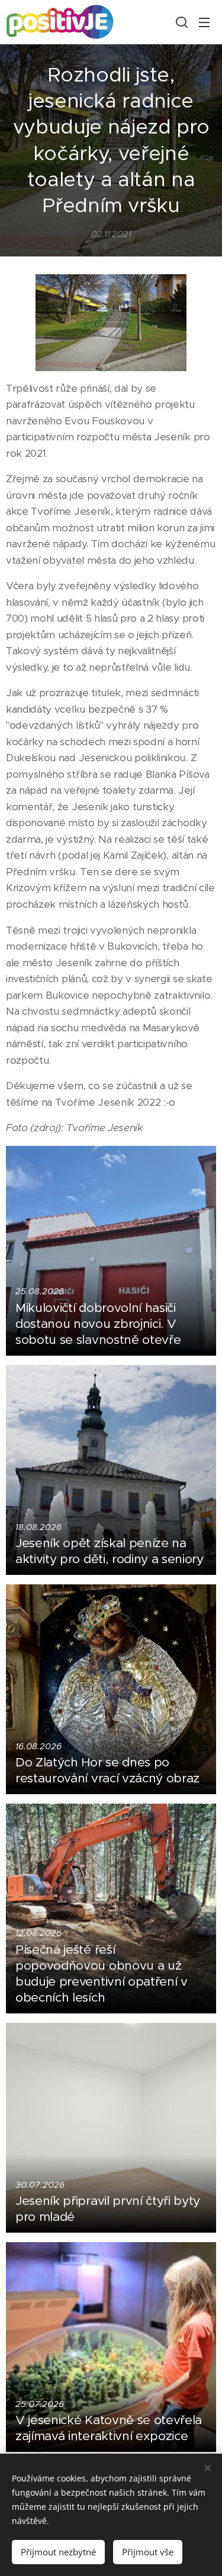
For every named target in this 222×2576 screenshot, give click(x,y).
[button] (181, 22)
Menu (204, 22)
